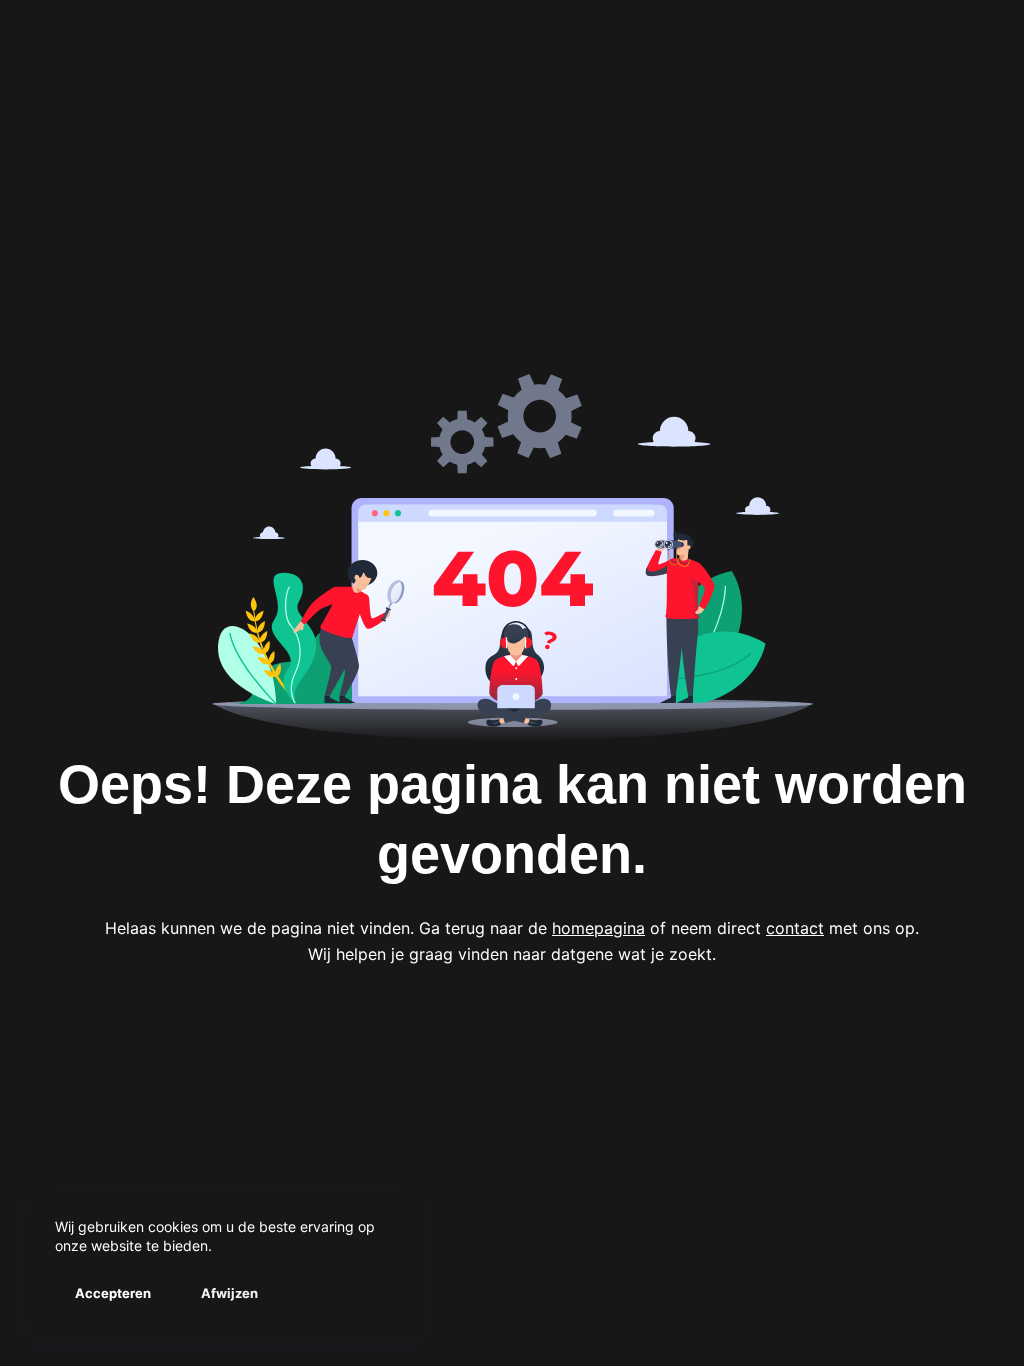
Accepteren (113, 1293)
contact (795, 928)
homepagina (598, 928)
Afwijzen (229, 1293)
